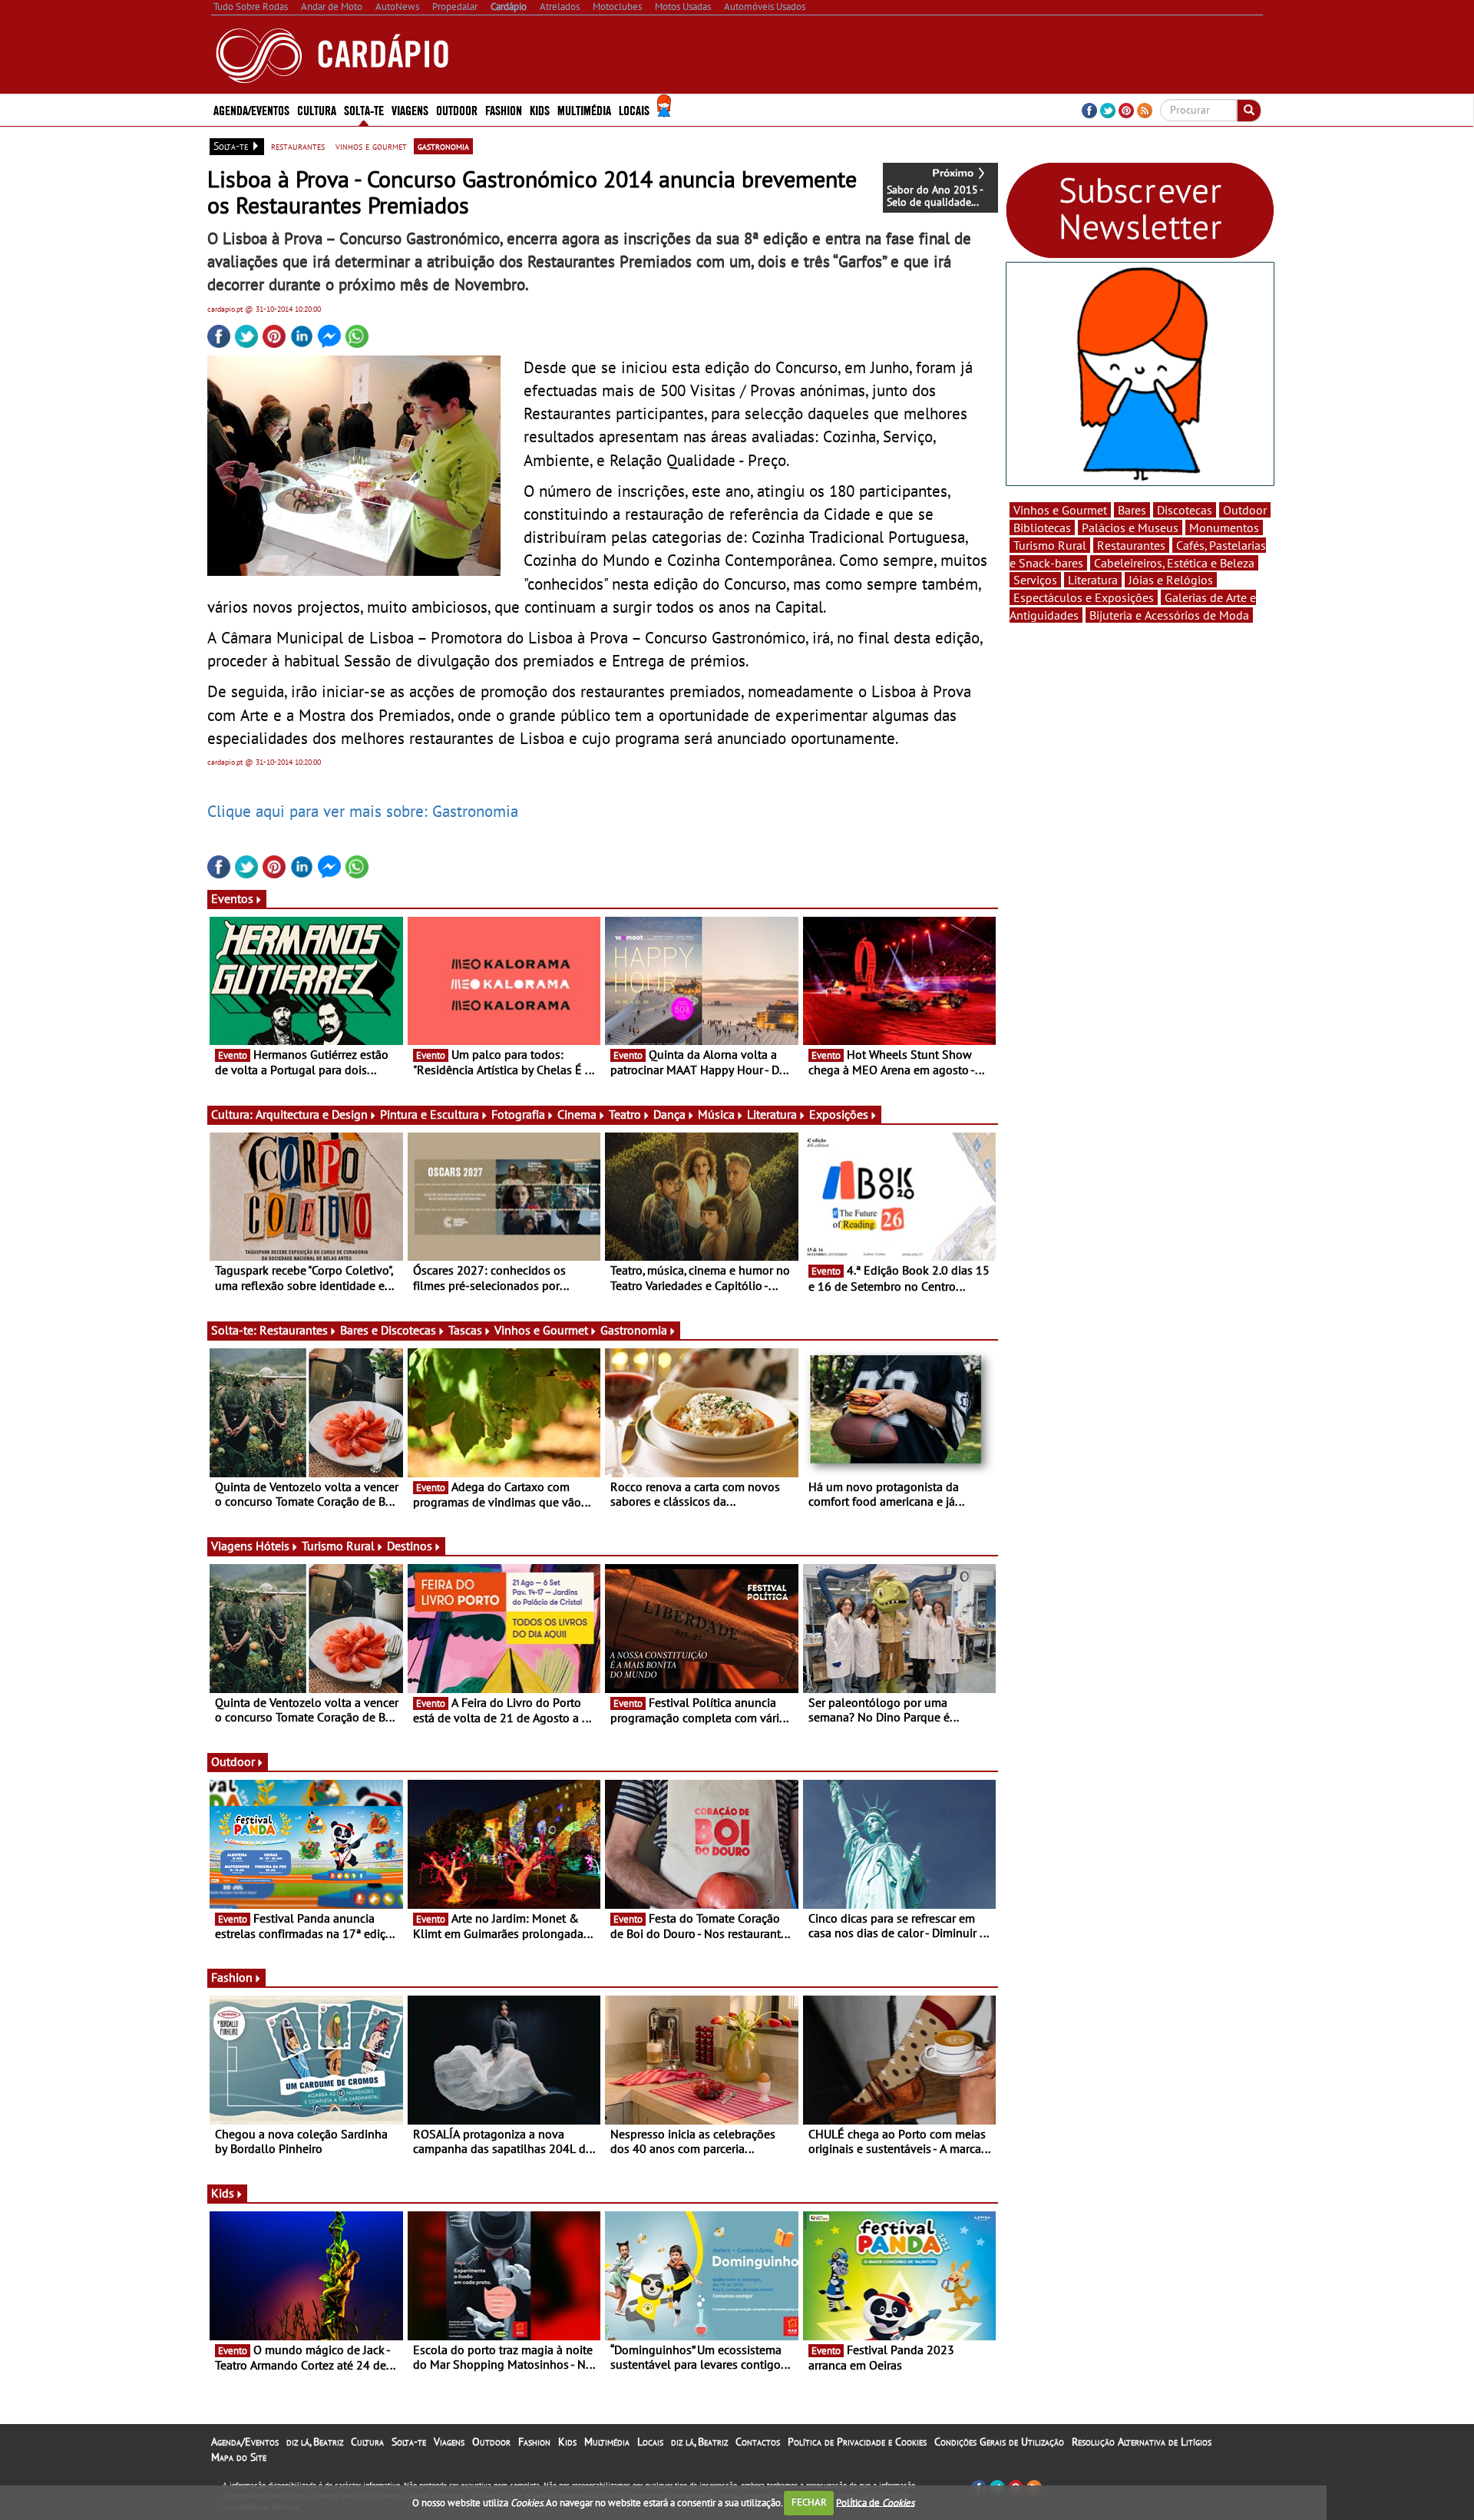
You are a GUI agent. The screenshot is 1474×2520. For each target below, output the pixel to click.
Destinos (410, 1546)
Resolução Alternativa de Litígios (1142, 2442)
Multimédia (607, 2442)
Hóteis (273, 1546)
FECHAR (809, 2502)
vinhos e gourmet (371, 146)
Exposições (839, 1114)
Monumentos (1224, 527)
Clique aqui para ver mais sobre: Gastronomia (363, 811)
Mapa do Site (239, 2457)
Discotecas (1185, 510)
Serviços (1035, 580)
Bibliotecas (1042, 527)
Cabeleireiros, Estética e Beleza (1174, 563)
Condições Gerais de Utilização (999, 2442)
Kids (540, 109)
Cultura (367, 2442)
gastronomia (443, 146)
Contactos (758, 2442)
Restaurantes (294, 1330)
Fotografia (518, 1114)
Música (716, 1114)
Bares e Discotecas (388, 1330)
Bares (1132, 510)
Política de (875, 2502)
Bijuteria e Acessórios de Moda (1169, 615)
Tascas (465, 1330)
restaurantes (298, 146)
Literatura (772, 1114)
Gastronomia (634, 1330)
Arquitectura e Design (312, 1114)
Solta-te (409, 2442)
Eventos (232, 898)
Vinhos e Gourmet (541, 1330)
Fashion (504, 109)
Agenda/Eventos (251, 109)
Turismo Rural (338, 1546)
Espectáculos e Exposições (1084, 597)
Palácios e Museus (1130, 527)
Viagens (449, 2442)
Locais (650, 2442)
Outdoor (457, 109)
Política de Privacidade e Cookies (857, 2442)
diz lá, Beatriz (315, 2442)
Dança (669, 1114)
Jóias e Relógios (1171, 580)
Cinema (577, 1114)
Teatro (625, 1114)
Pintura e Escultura (430, 1114)
